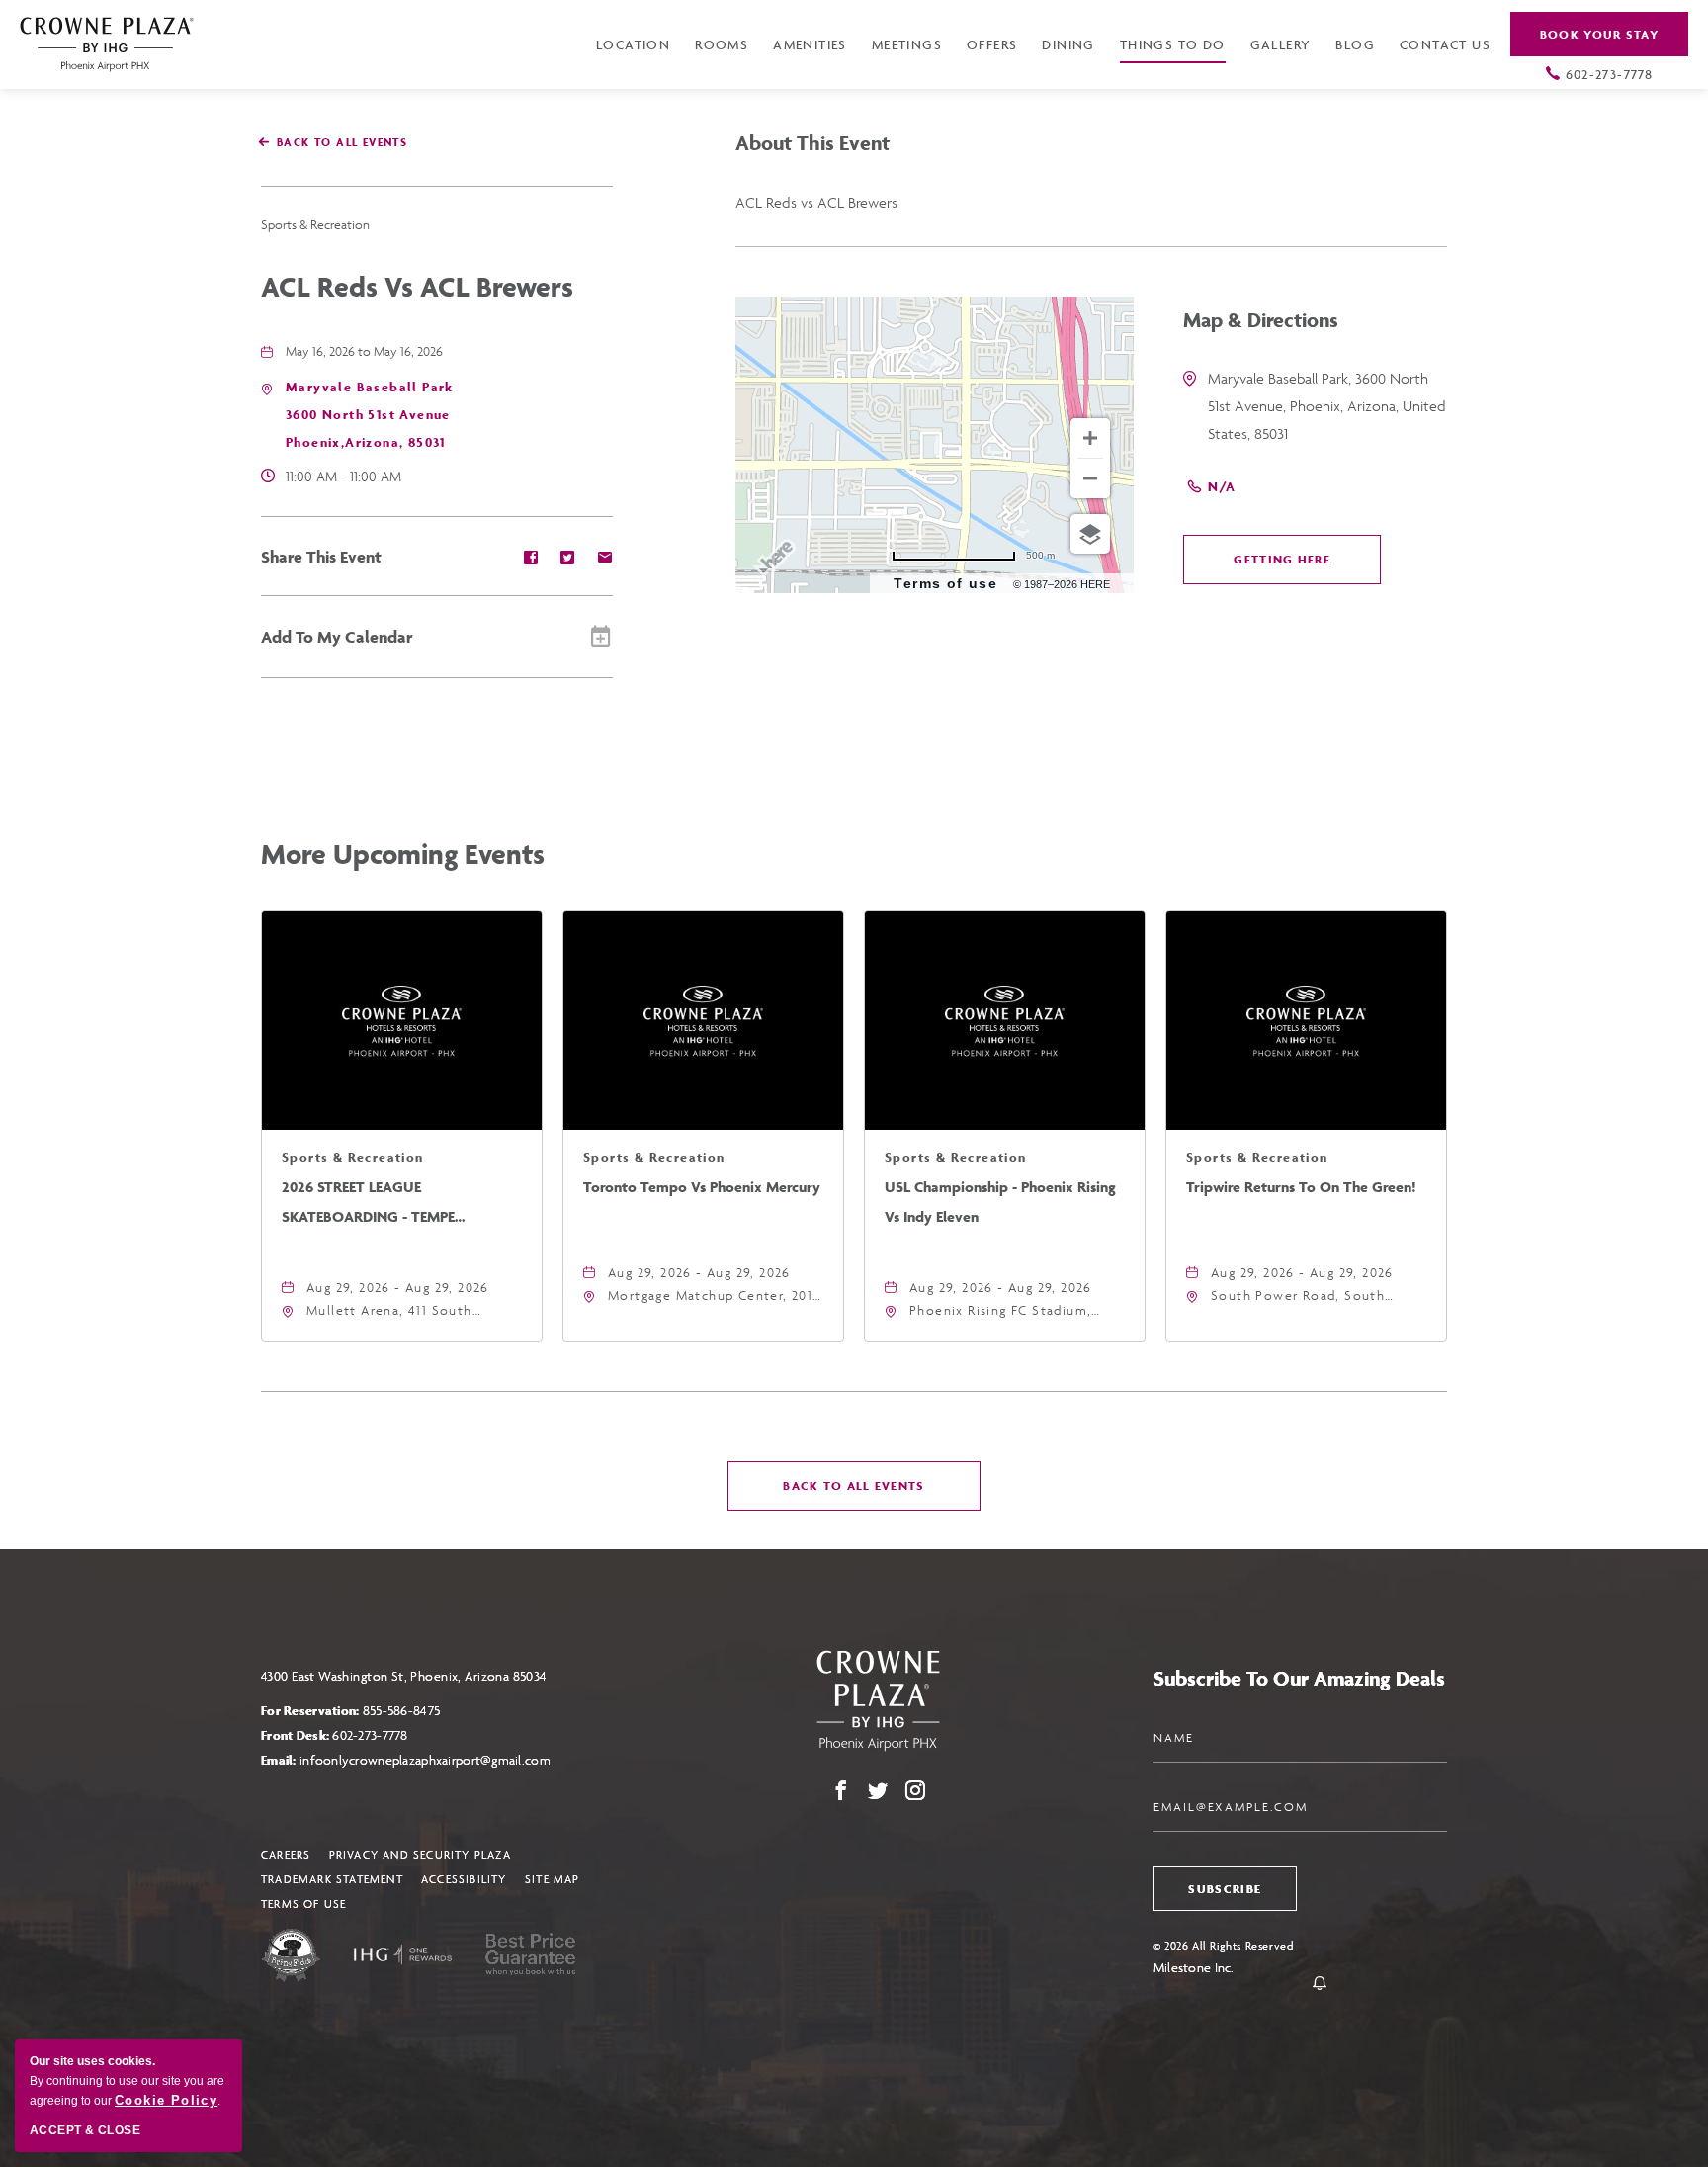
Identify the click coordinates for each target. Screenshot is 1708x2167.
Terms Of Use (303, 1904)
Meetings (907, 44)
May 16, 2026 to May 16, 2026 (364, 351)
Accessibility (464, 1879)
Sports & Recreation (315, 225)
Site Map (553, 1879)
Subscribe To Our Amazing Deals (1299, 1678)
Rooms (722, 44)
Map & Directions (1261, 320)
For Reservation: (350, 1711)
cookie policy (166, 2100)
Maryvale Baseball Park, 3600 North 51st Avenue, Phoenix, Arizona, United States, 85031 (1327, 406)
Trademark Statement (332, 1879)
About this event (812, 143)
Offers (992, 44)
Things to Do (1173, 44)
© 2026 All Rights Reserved (1224, 1945)
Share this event (321, 557)
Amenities (810, 44)
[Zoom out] (1090, 478)
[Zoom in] (1090, 438)
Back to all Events (342, 142)
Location (633, 44)
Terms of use (945, 583)
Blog (1355, 44)
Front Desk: (335, 1735)
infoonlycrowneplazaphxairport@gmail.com (425, 1760)
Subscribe (1225, 1889)
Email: (406, 1760)
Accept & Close (85, 2130)
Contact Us (1445, 44)
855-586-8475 (401, 1711)
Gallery (1281, 44)
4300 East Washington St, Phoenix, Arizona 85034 (404, 1676)
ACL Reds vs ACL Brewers (417, 286)
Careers (286, 1854)
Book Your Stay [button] (1599, 34)
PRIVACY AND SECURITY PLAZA (420, 1854)
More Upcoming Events (403, 854)
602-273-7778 (1610, 74)
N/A (1222, 487)
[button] (370, 415)
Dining (1068, 44)
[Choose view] (1090, 534)
